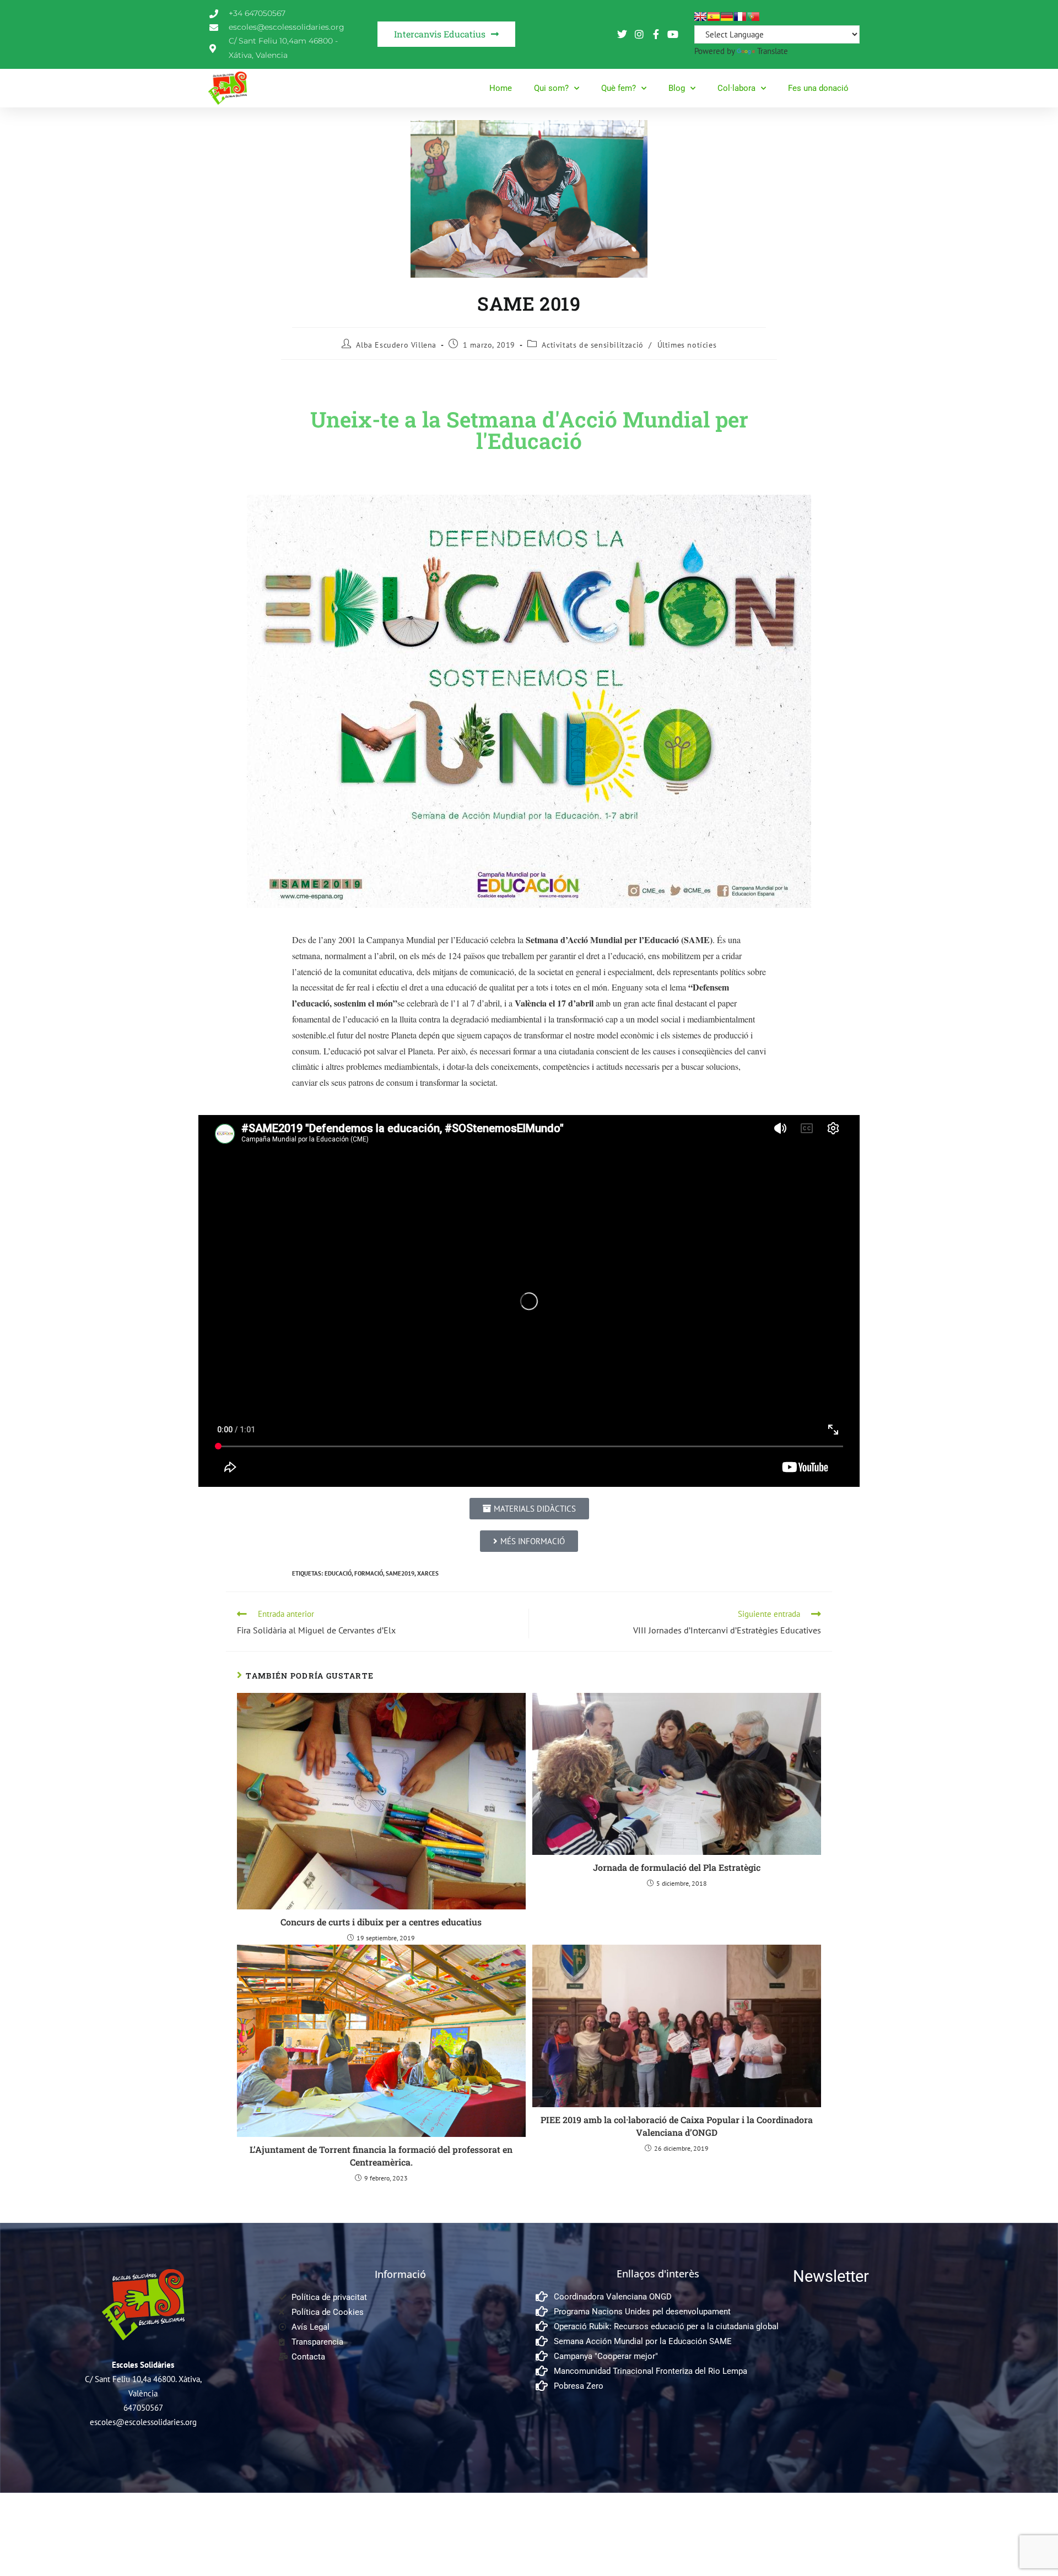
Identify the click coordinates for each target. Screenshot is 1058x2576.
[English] (700, 17)
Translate (773, 51)
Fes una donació (818, 88)
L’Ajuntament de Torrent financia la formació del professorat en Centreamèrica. (381, 2155)
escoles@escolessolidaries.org (143, 2422)
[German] (727, 17)
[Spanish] (714, 17)
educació (338, 1573)
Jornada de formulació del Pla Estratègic (677, 1867)
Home (501, 88)
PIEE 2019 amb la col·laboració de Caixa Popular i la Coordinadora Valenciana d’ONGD (677, 2126)
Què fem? (619, 88)
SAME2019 (400, 1573)
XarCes (428, 1573)
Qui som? (551, 88)
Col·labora (736, 88)
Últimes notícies (687, 345)
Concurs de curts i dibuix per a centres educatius (381, 1922)
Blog (677, 88)
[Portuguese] (753, 17)
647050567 (143, 2408)
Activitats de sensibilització (592, 345)
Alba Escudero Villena (396, 345)
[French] (740, 17)
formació (369, 1573)
